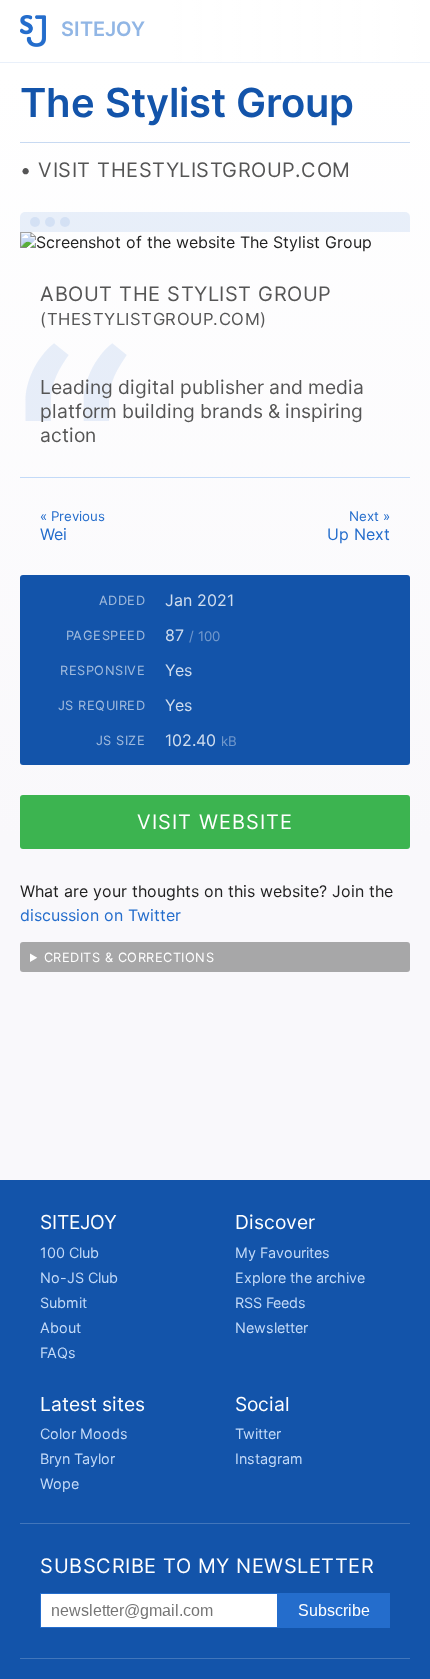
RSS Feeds (270, 1302)
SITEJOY (100, 29)
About (60, 1327)
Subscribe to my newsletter (207, 1566)
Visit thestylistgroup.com (194, 170)
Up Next (358, 526)
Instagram (269, 1458)
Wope (59, 1483)
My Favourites (282, 1252)
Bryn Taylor (77, 1458)
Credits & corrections (129, 957)
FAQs (58, 1352)
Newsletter (271, 1327)
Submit (63, 1302)
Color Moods (84, 1433)
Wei (72, 526)
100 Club (69, 1252)
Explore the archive (300, 1277)
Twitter (258, 1433)
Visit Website (215, 822)
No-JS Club (79, 1277)
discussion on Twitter (100, 915)
